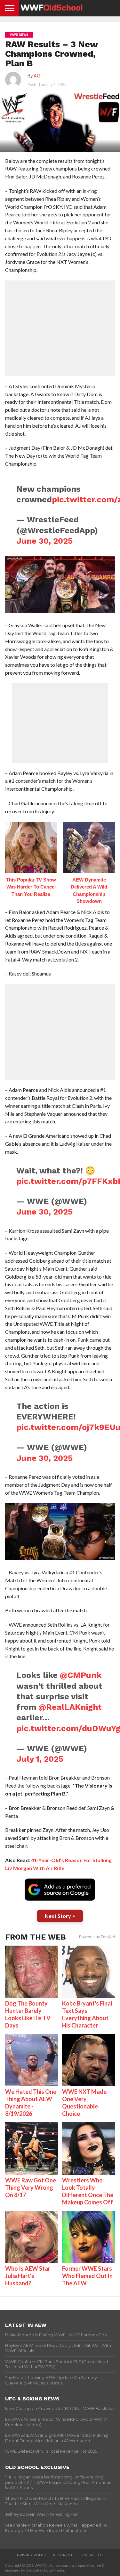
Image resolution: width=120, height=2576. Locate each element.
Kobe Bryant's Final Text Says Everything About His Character (87, 2014)
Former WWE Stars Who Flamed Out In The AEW (87, 2276)
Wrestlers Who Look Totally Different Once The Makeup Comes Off (88, 2191)
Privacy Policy (32, 2555)
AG (37, 76)
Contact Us (91, 2555)
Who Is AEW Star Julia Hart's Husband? (28, 2276)
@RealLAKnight (70, 1707)
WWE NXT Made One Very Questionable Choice (84, 2103)
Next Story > (60, 1916)
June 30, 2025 (44, 541)
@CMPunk (81, 1675)
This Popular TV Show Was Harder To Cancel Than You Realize (31, 887)
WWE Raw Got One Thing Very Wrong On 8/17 (31, 2188)
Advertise (63, 2555)
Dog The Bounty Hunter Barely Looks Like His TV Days (28, 2014)
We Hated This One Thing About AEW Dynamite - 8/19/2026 (31, 2103)
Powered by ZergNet (97, 1937)
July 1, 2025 (40, 1759)
